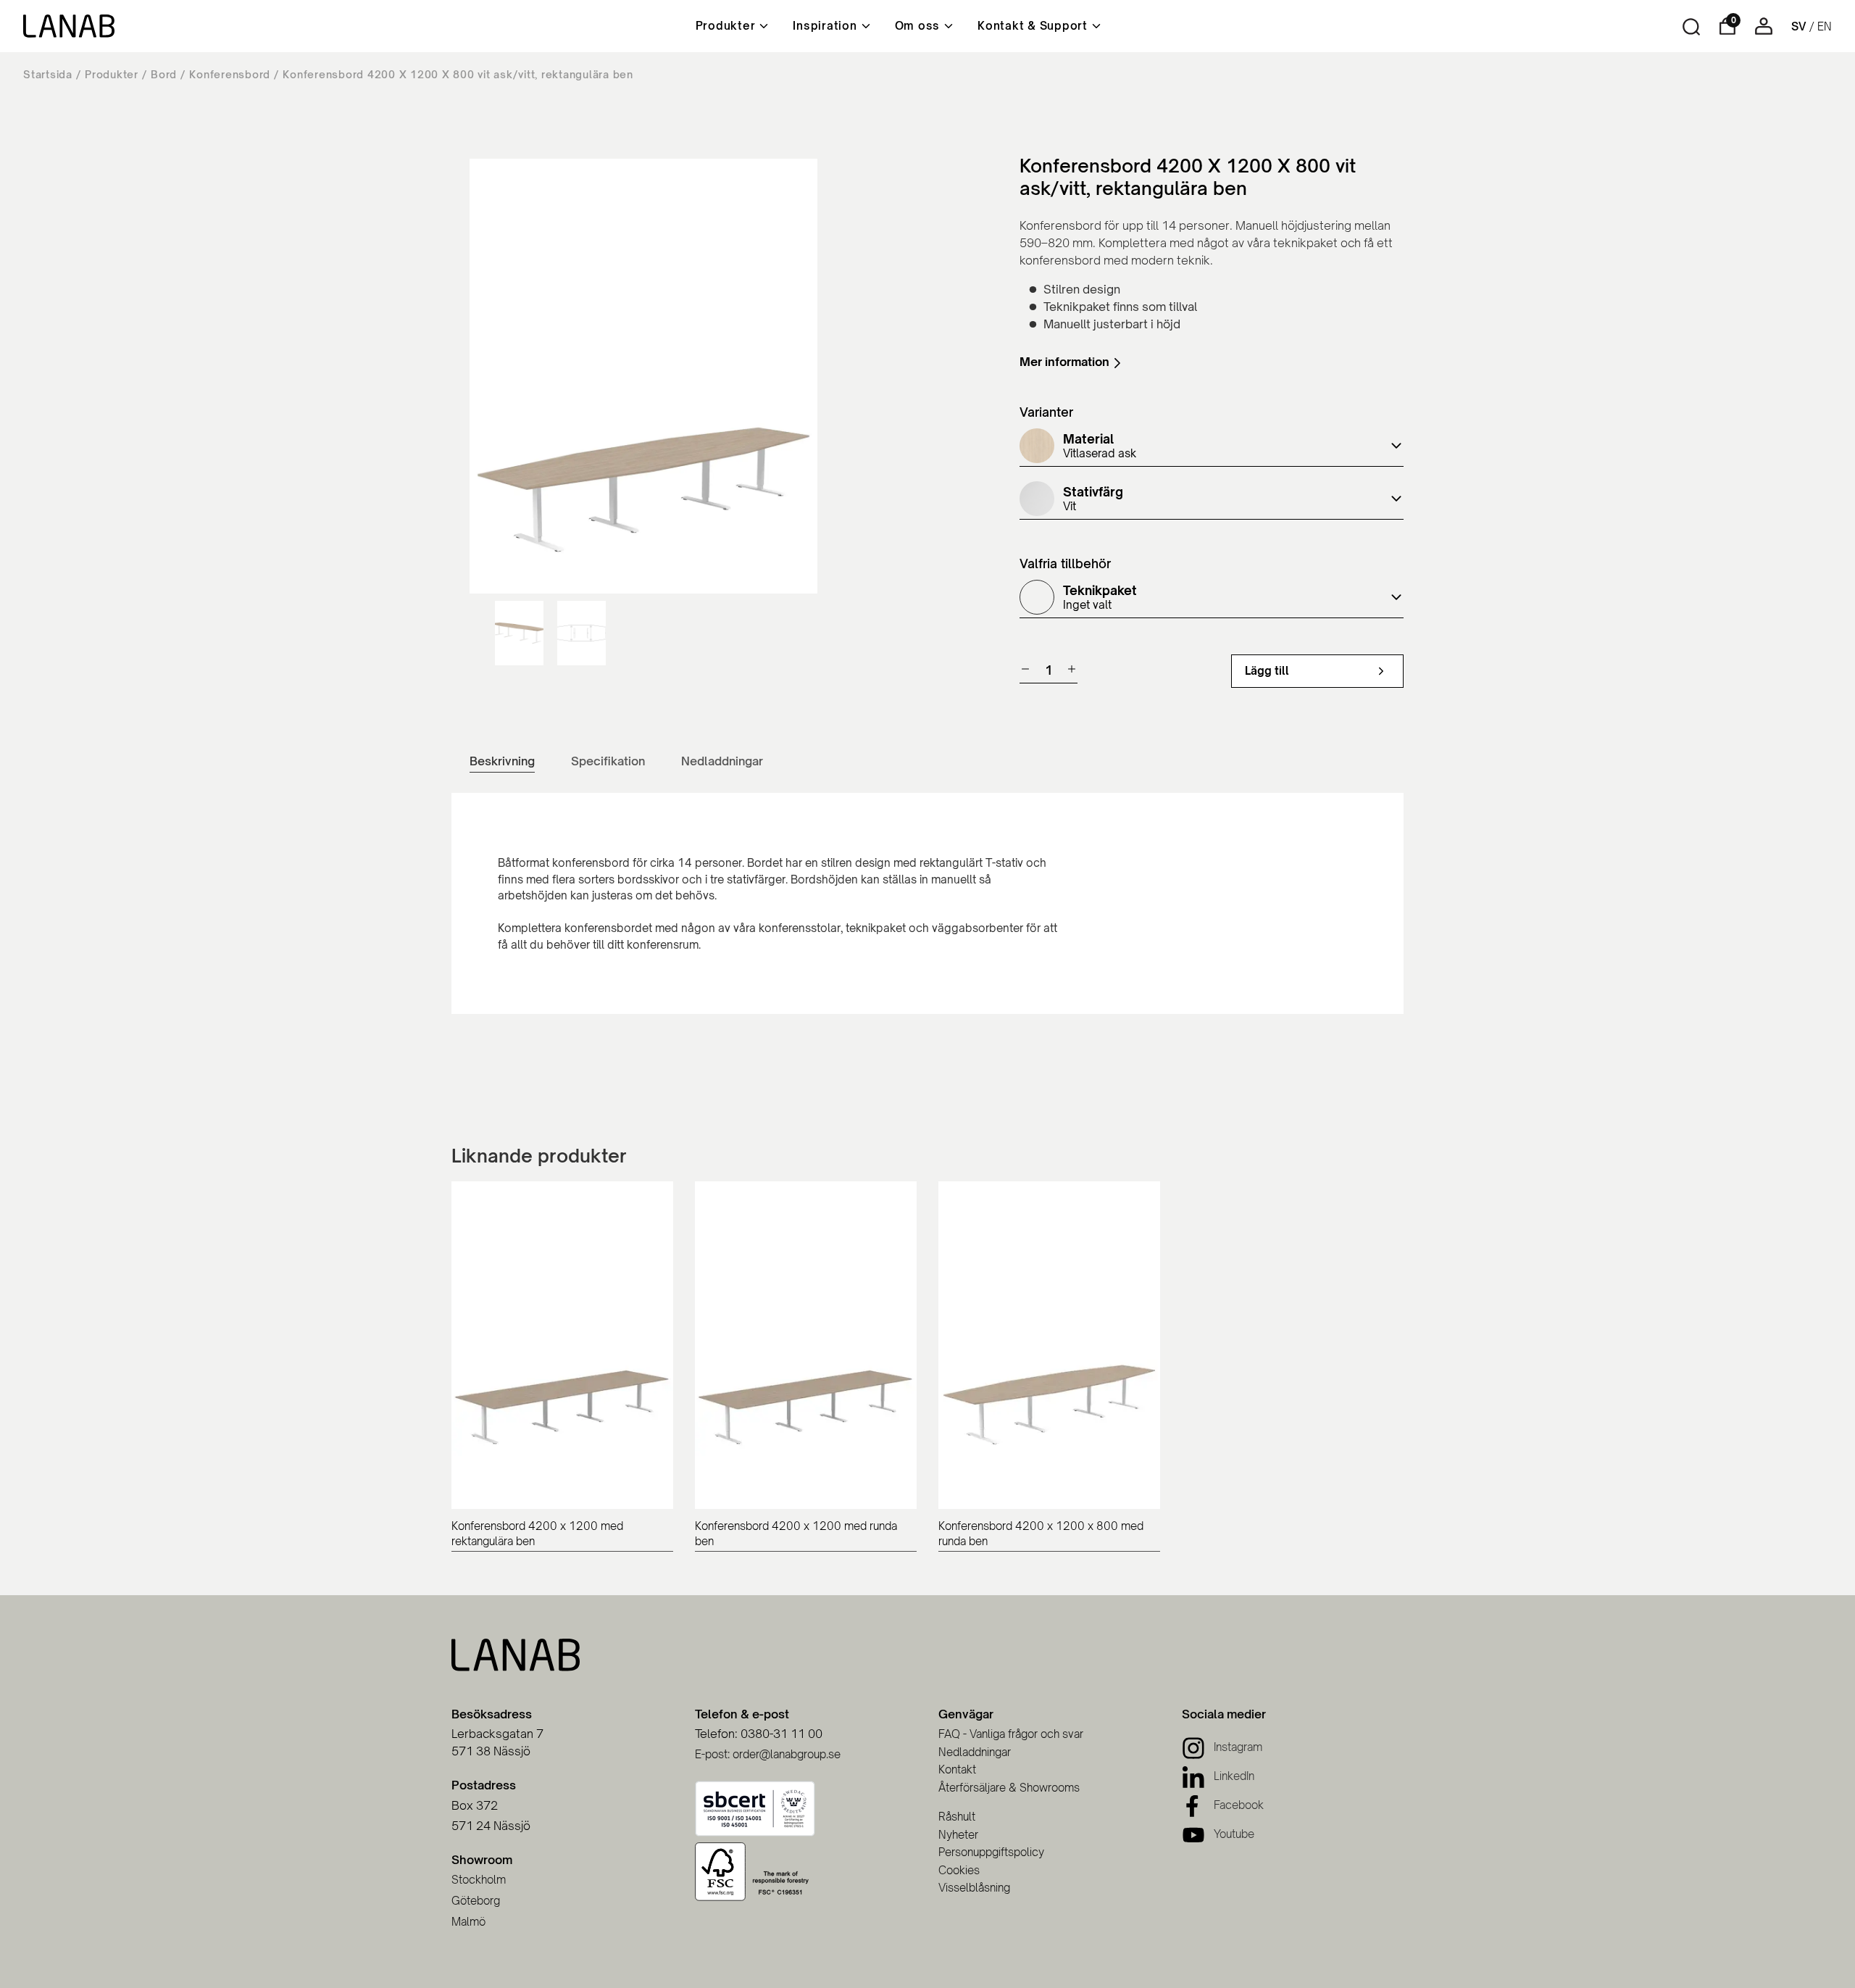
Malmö (468, 1922)
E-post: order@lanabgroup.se (768, 1754)
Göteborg (476, 1901)
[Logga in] (1764, 31)
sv (1799, 26)
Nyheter (958, 1835)
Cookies (959, 1870)
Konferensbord (230, 74)
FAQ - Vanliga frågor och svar (1011, 1734)
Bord (164, 74)
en (1825, 26)
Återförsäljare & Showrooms (1009, 1788)
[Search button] (1691, 27)
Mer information (1064, 362)
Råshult (957, 1817)
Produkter (112, 74)
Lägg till (1267, 671)
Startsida (48, 74)
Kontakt (957, 1769)
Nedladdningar (975, 1752)
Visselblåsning (974, 1888)
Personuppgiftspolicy (991, 1852)
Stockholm (479, 1880)
